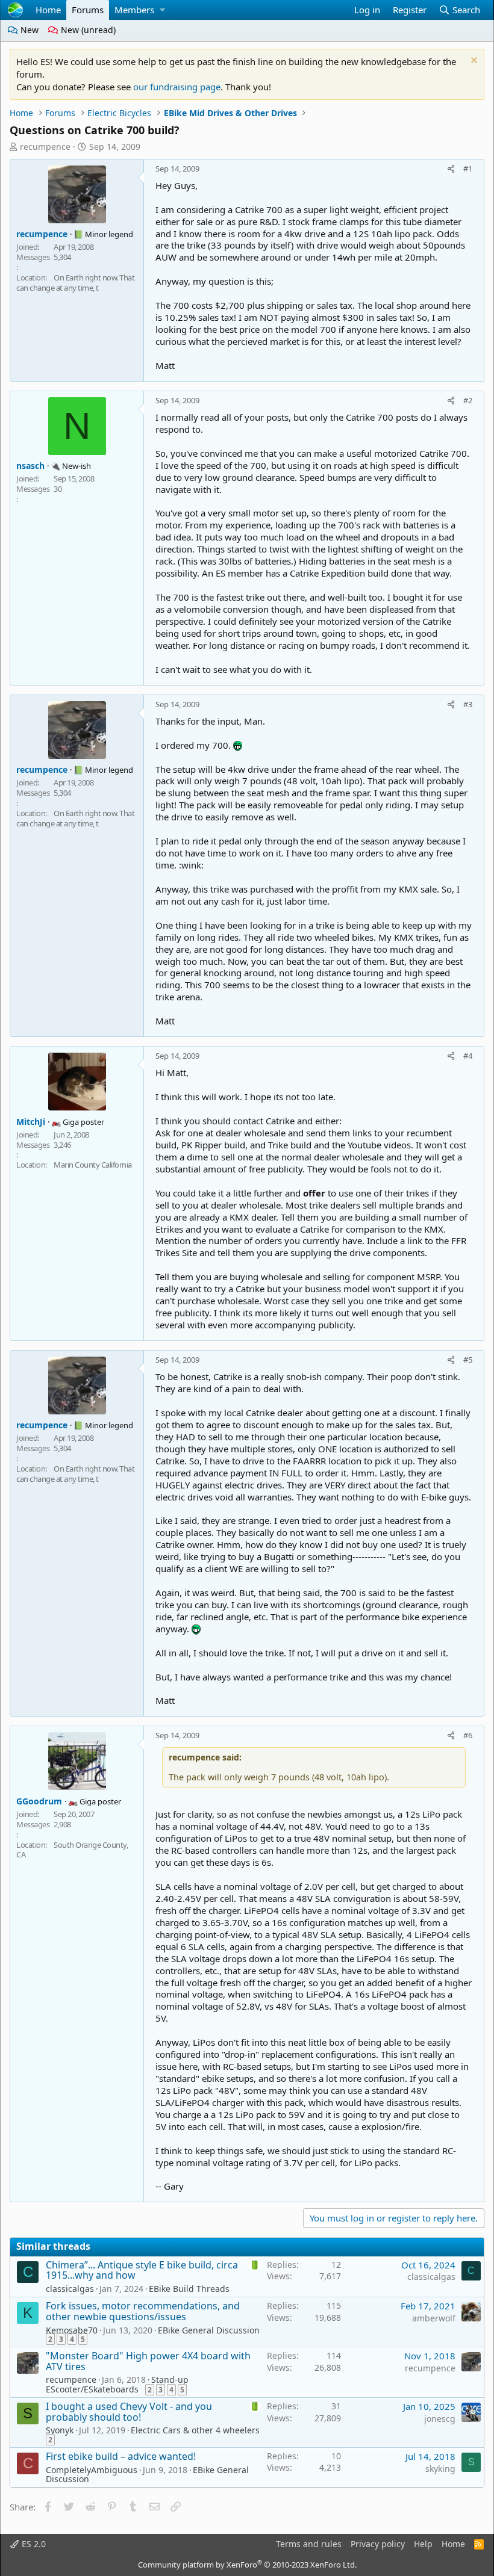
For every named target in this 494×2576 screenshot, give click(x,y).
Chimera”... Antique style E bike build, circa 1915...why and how (142, 2270)
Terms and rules (309, 2544)
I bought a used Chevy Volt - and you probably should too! (129, 2412)
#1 (468, 169)
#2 (468, 400)
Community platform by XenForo (247, 2565)
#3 (468, 704)
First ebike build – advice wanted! (121, 2456)
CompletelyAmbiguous (92, 2470)
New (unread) (87, 30)
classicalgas (70, 2289)
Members (134, 10)
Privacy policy (378, 2544)
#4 (468, 1056)
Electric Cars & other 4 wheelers (195, 2430)
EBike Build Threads (189, 2289)
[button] (162, 10)
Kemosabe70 (72, 2330)
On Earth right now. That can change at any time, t (75, 283)
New (28, 30)
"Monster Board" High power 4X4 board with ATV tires (148, 2361)
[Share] (451, 169)
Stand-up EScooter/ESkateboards (117, 2384)
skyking (440, 2469)
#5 (468, 1360)
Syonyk (60, 2430)
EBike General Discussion (209, 2330)
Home (48, 10)
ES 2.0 (33, 2544)
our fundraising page (177, 87)
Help (423, 2544)
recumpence (45, 147)
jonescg (440, 2419)
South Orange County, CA (72, 1850)
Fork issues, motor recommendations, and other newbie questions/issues (143, 2311)
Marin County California (93, 1165)
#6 (468, 1735)
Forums (88, 10)
